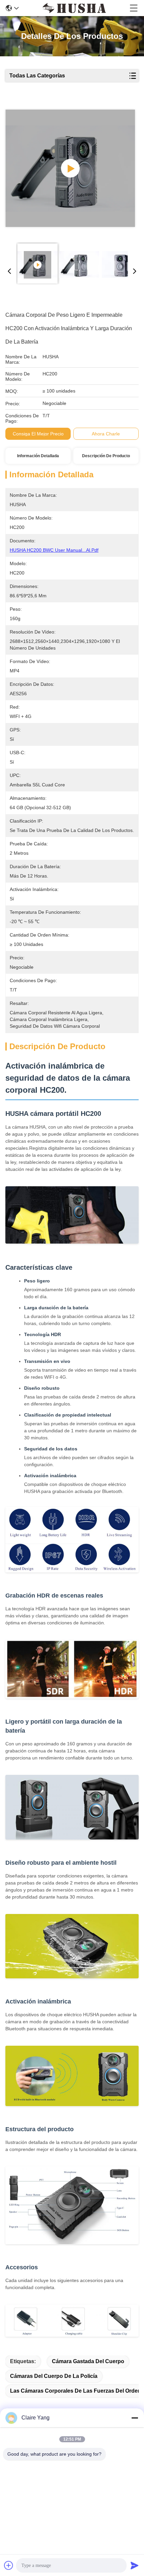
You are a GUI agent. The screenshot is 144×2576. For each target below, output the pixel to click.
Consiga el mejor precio (38, 434)
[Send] (135, 2565)
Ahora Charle (106, 434)
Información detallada (38, 456)
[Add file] (9, 2565)
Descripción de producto (106, 456)
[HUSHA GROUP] (74, 8)
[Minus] (135, 2418)
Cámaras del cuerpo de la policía (54, 2376)
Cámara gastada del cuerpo (88, 2361)
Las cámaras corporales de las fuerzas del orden (76, 2391)
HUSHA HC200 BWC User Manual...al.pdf (54, 550)
